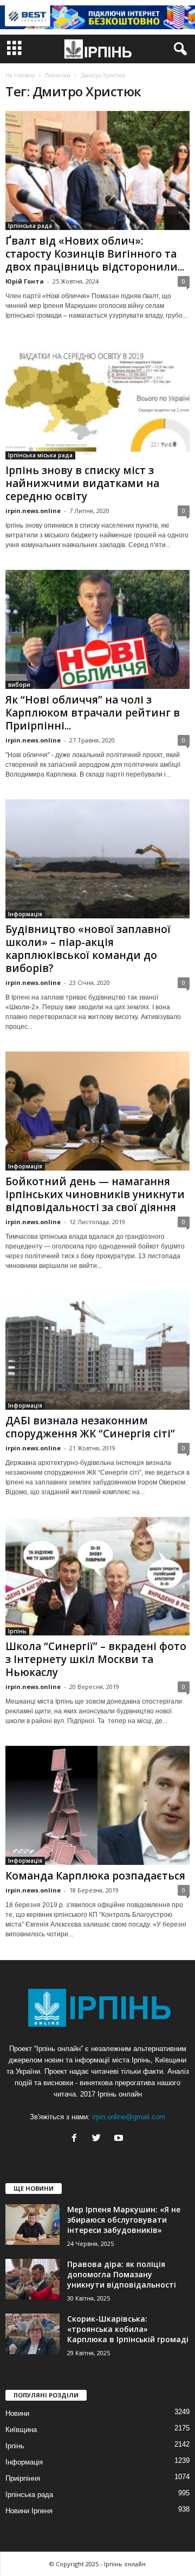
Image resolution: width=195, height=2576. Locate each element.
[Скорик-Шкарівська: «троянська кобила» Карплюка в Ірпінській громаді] (32, 2334)
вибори (19, 685)
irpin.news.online (33, 511)
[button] (178, 49)
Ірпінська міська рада (40, 455)
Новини (17, 2413)
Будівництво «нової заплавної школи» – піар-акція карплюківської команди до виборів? (88, 949)
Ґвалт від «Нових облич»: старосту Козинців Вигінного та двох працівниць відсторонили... (95, 254)
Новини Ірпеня (29, 2511)
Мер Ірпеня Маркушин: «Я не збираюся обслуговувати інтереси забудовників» (124, 2220)
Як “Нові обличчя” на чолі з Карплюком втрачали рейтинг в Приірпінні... (93, 713)
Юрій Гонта (25, 281)
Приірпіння (23, 2478)
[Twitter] (99, 2139)
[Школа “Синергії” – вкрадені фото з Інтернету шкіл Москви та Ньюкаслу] (97, 1576)
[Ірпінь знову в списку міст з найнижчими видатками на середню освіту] (97, 400)
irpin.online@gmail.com (129, 2117)
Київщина (21, 2430)
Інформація (25, 914)
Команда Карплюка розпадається (95, 1876)
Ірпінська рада (30, 226)
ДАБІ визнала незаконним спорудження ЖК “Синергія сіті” (90, 1427)
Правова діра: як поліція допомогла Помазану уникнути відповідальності (122, 2274)
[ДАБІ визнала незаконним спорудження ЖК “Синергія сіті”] (97, 1350)
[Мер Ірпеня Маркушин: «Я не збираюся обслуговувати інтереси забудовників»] (32, 2225)
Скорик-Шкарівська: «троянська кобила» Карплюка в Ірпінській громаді (128, 2329)
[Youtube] (120, 2139)
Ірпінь (17, 1631)
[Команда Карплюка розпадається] (97, 1805)
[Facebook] (77, 2139)
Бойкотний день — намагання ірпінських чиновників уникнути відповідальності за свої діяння (95, 1194)
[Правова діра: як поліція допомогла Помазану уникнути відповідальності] (32, 2279)
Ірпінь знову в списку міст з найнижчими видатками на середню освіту (82, 483)
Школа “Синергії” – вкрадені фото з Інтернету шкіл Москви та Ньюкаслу (96, 1659)
